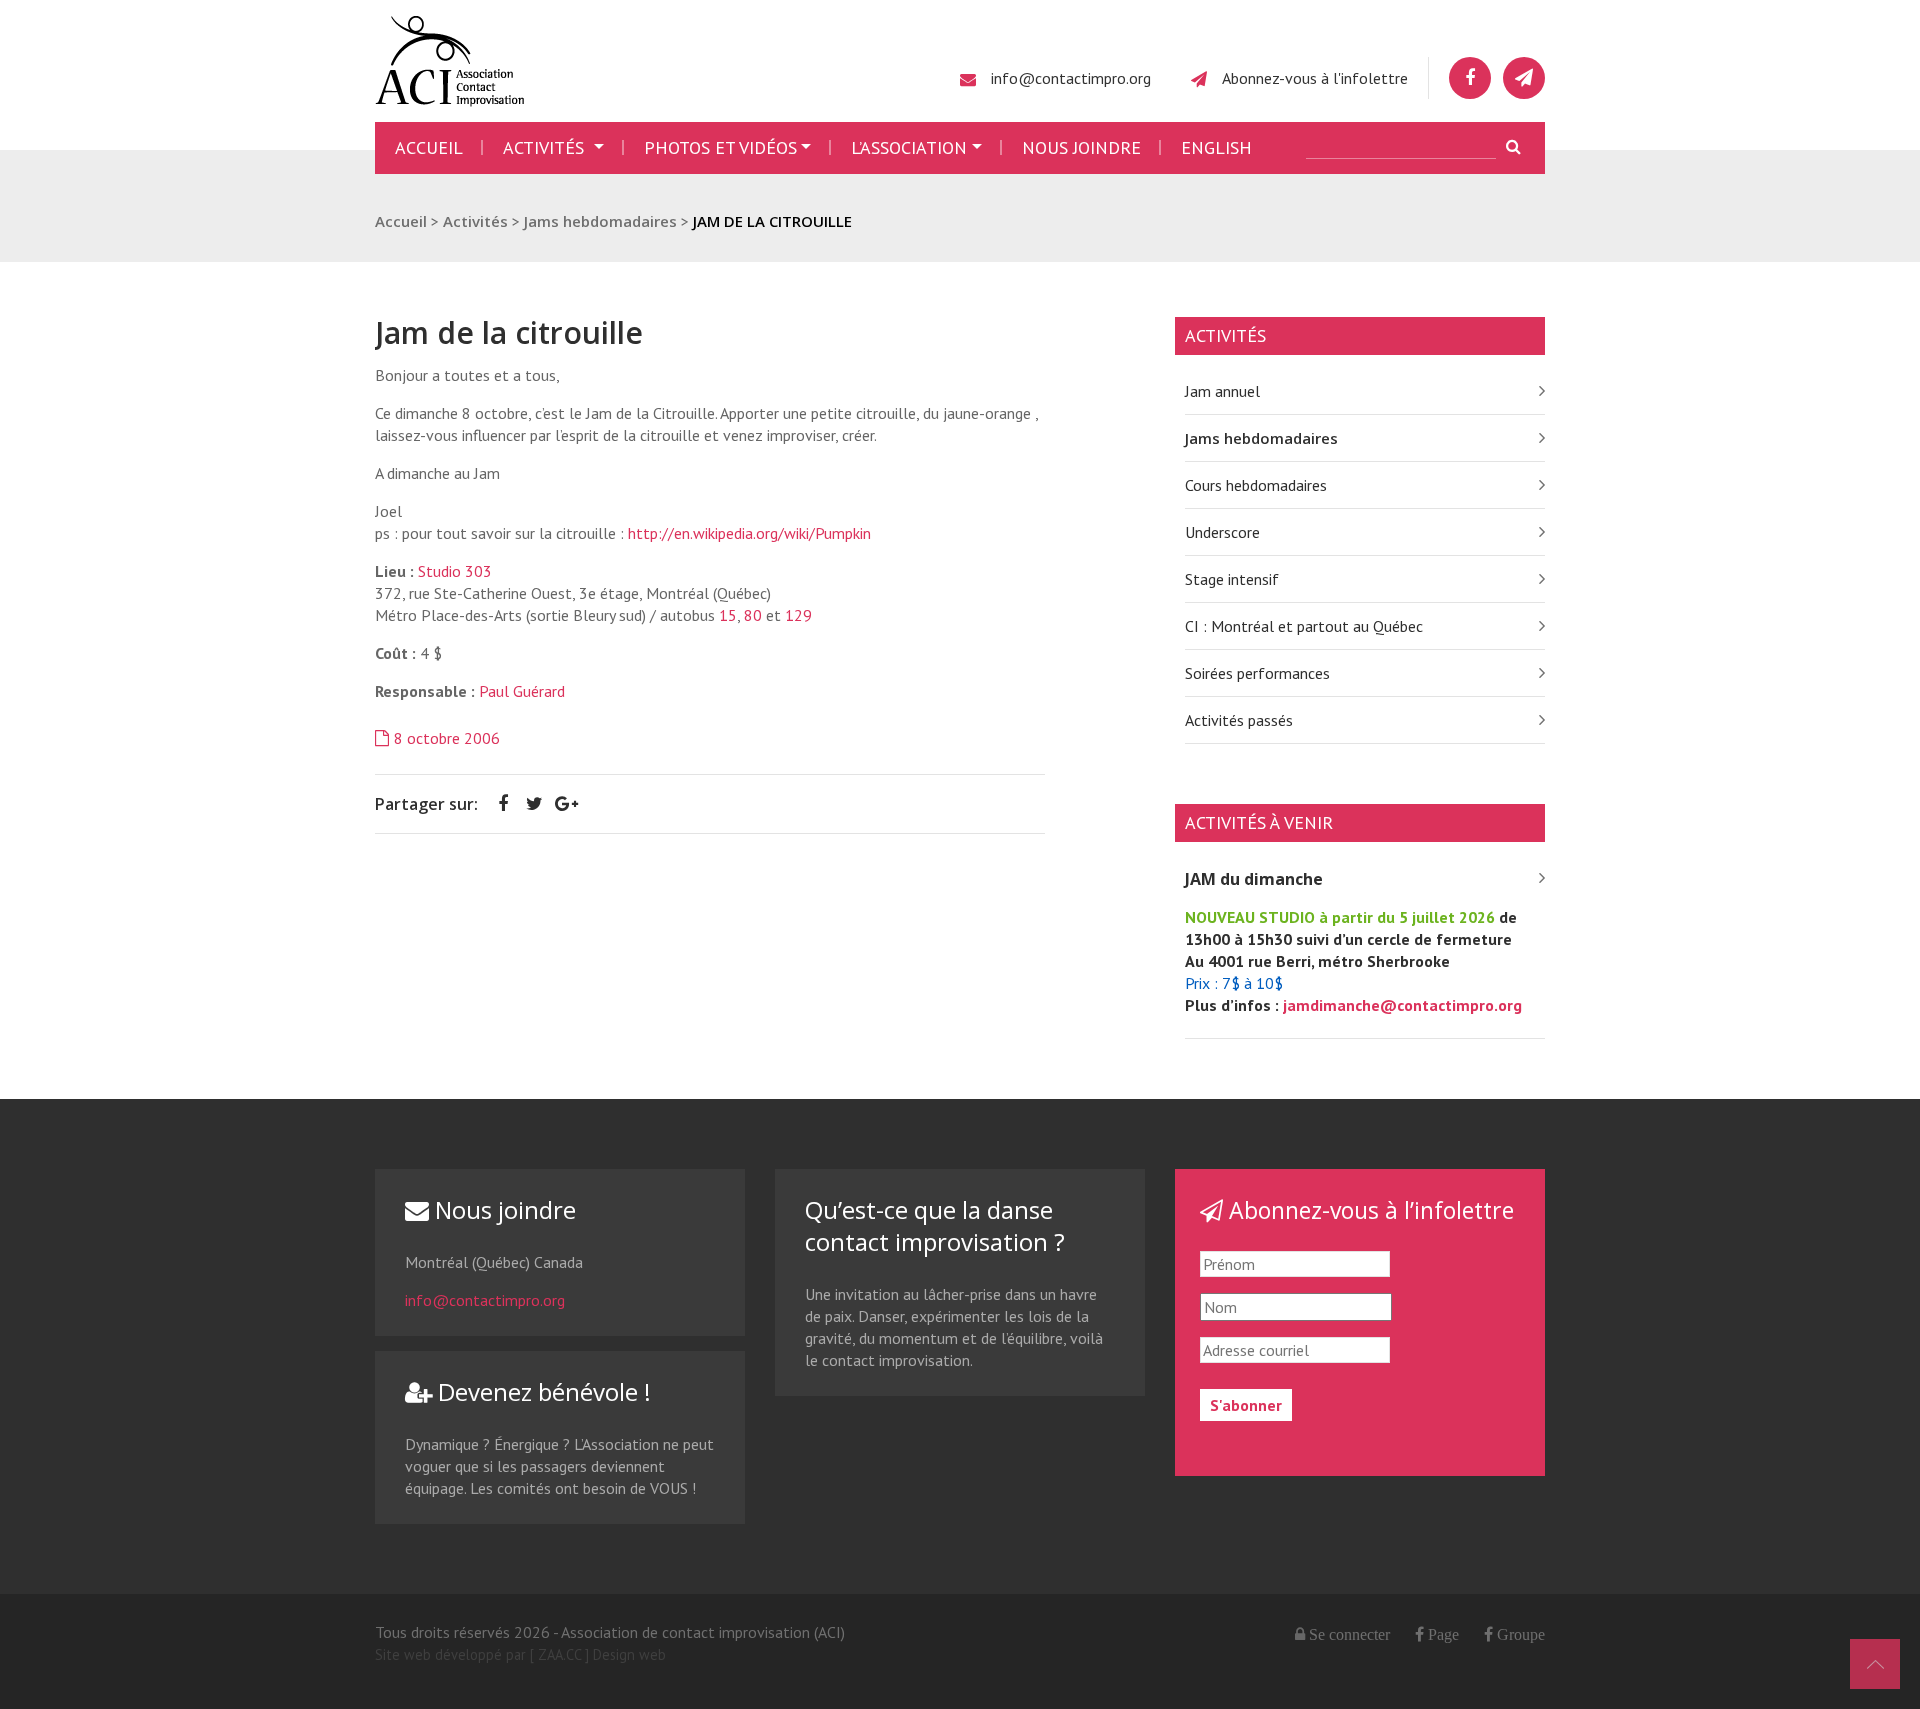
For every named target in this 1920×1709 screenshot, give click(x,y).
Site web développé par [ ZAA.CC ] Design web (520, 1654)
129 (798, 615)
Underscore (1222, 532)
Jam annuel (1222, 391)
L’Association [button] (909, 147)
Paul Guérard (522, 691)
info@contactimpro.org (1071, 78)
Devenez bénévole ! (541, 1391)
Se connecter (1349, 1634)
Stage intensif (1232, 579)
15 (728, 615)
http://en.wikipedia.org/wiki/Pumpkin (749, 533)
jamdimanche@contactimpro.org (1402, 1005)
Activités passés (1239, 720)
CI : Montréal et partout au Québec (1304, 626)
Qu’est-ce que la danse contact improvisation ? (935, 1225)
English (1216, 147)
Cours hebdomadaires (1256, 485)
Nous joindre (1081, 147)
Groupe (1519, 1634)
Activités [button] (546, 147)
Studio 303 (455, 571)
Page (1441, 1634)
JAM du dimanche (1254, 879)
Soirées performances (1257, 673)
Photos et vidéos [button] (720, 147)
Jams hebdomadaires (1261, 438)
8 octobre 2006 (447, 738)
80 (753, 615)
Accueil (429, 147)
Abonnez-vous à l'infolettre (1315, 78)
